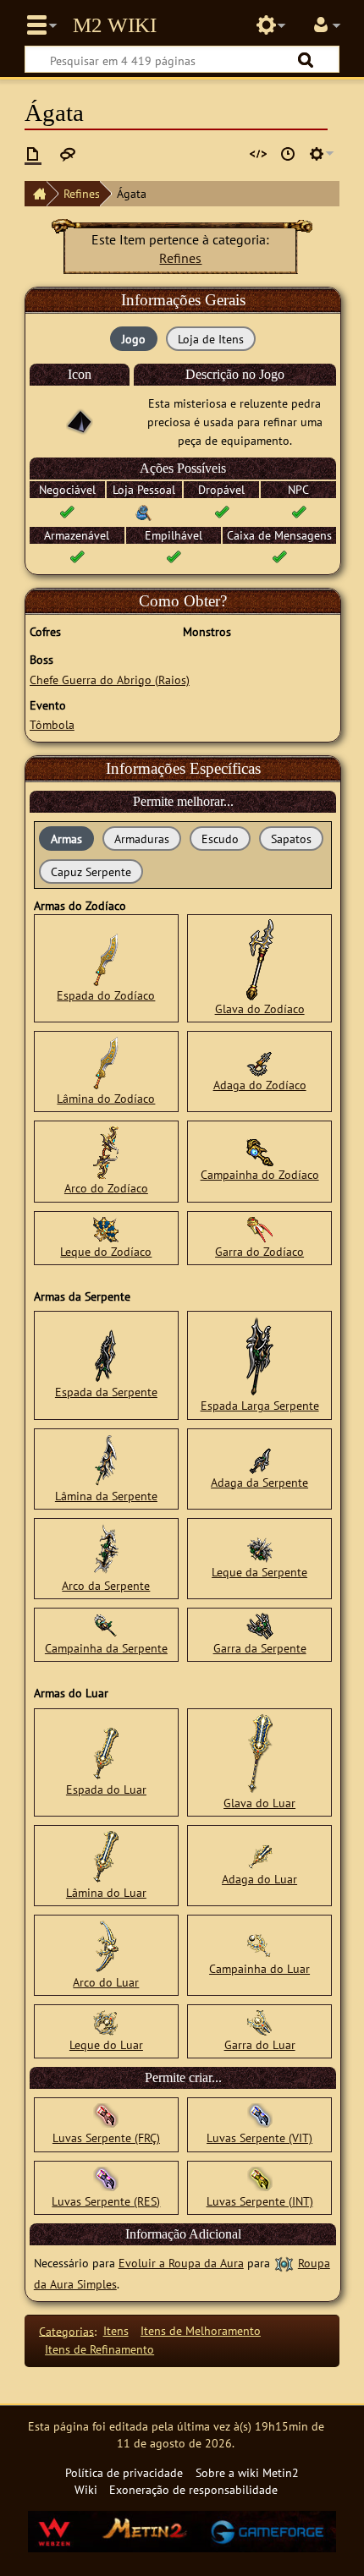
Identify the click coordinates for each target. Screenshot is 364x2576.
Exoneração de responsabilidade (193, 2489)
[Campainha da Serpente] (106, 1625)
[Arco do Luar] (106, 1946)
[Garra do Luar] (260, 2022)
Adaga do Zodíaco (260, 1085)
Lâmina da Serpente (106, 1496)
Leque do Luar (106, 2044)
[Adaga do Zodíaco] (260, 1062)
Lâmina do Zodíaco (106, 1098)
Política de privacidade (124, 2472)
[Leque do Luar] (106, 2022)
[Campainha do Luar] (260, 1946)
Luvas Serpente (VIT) (259, 2138)
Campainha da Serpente (106, 1648)
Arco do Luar (106, 1982)
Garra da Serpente (260, 1648)
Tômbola (52, 724)
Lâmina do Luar (106, 1892)
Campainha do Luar (259, 1968)
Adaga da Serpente (259, 1482)
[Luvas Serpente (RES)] (106, 2177)
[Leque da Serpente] (260, 1548)
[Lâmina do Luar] (106, 1856)
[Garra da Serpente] (260, 1625)
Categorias (66, 2330)
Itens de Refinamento (99, 2349)
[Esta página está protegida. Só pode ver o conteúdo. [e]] (258, 154)
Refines (82, 193)
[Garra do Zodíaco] (260, 1228)
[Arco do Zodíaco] (106, 1151)
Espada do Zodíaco (106, 995)
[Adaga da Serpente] (260, 1458)
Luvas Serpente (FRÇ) (106, 2138)
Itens (116, 2330)
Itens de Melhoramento (201, 2330)
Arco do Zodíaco (106, 1188)
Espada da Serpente (106, 1392)
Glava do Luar (259, 1803)
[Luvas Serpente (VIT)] (260, 2115)
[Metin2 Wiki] (36, 194)
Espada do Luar (106, 1789)
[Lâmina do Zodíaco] (106, 1062)
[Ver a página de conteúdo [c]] (33, 154)
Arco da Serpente (106, 1585)
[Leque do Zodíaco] (106, 1228)
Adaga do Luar (259, 1879)
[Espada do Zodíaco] (106, 959)
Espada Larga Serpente (260, 1405)
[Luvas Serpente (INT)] (260, 2177)
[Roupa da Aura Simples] (284, 2263)
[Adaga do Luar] (260, 1856)
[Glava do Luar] (260, 1752)
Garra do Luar (260, 2044)
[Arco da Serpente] (106, 1548)
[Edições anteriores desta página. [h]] (288, 154)
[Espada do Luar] (106, 1752)
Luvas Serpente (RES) (106, 2201)
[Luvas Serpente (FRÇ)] (106, 2115)
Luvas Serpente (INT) (260, 2201)
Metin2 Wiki (115, 25)
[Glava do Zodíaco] (260, 959)
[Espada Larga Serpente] (260, 1355)
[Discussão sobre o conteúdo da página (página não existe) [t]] (68, 154)
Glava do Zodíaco (260, 1008)
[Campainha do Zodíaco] (260, 1151)
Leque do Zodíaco (106, 1251)
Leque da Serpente (259, 1572)
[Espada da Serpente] (106, 1355)
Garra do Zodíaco (259, 1251)
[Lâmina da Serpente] (106, 1458)
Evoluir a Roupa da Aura (181, 2263)
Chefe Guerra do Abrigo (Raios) (110, 680)
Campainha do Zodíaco (260, 1174)
